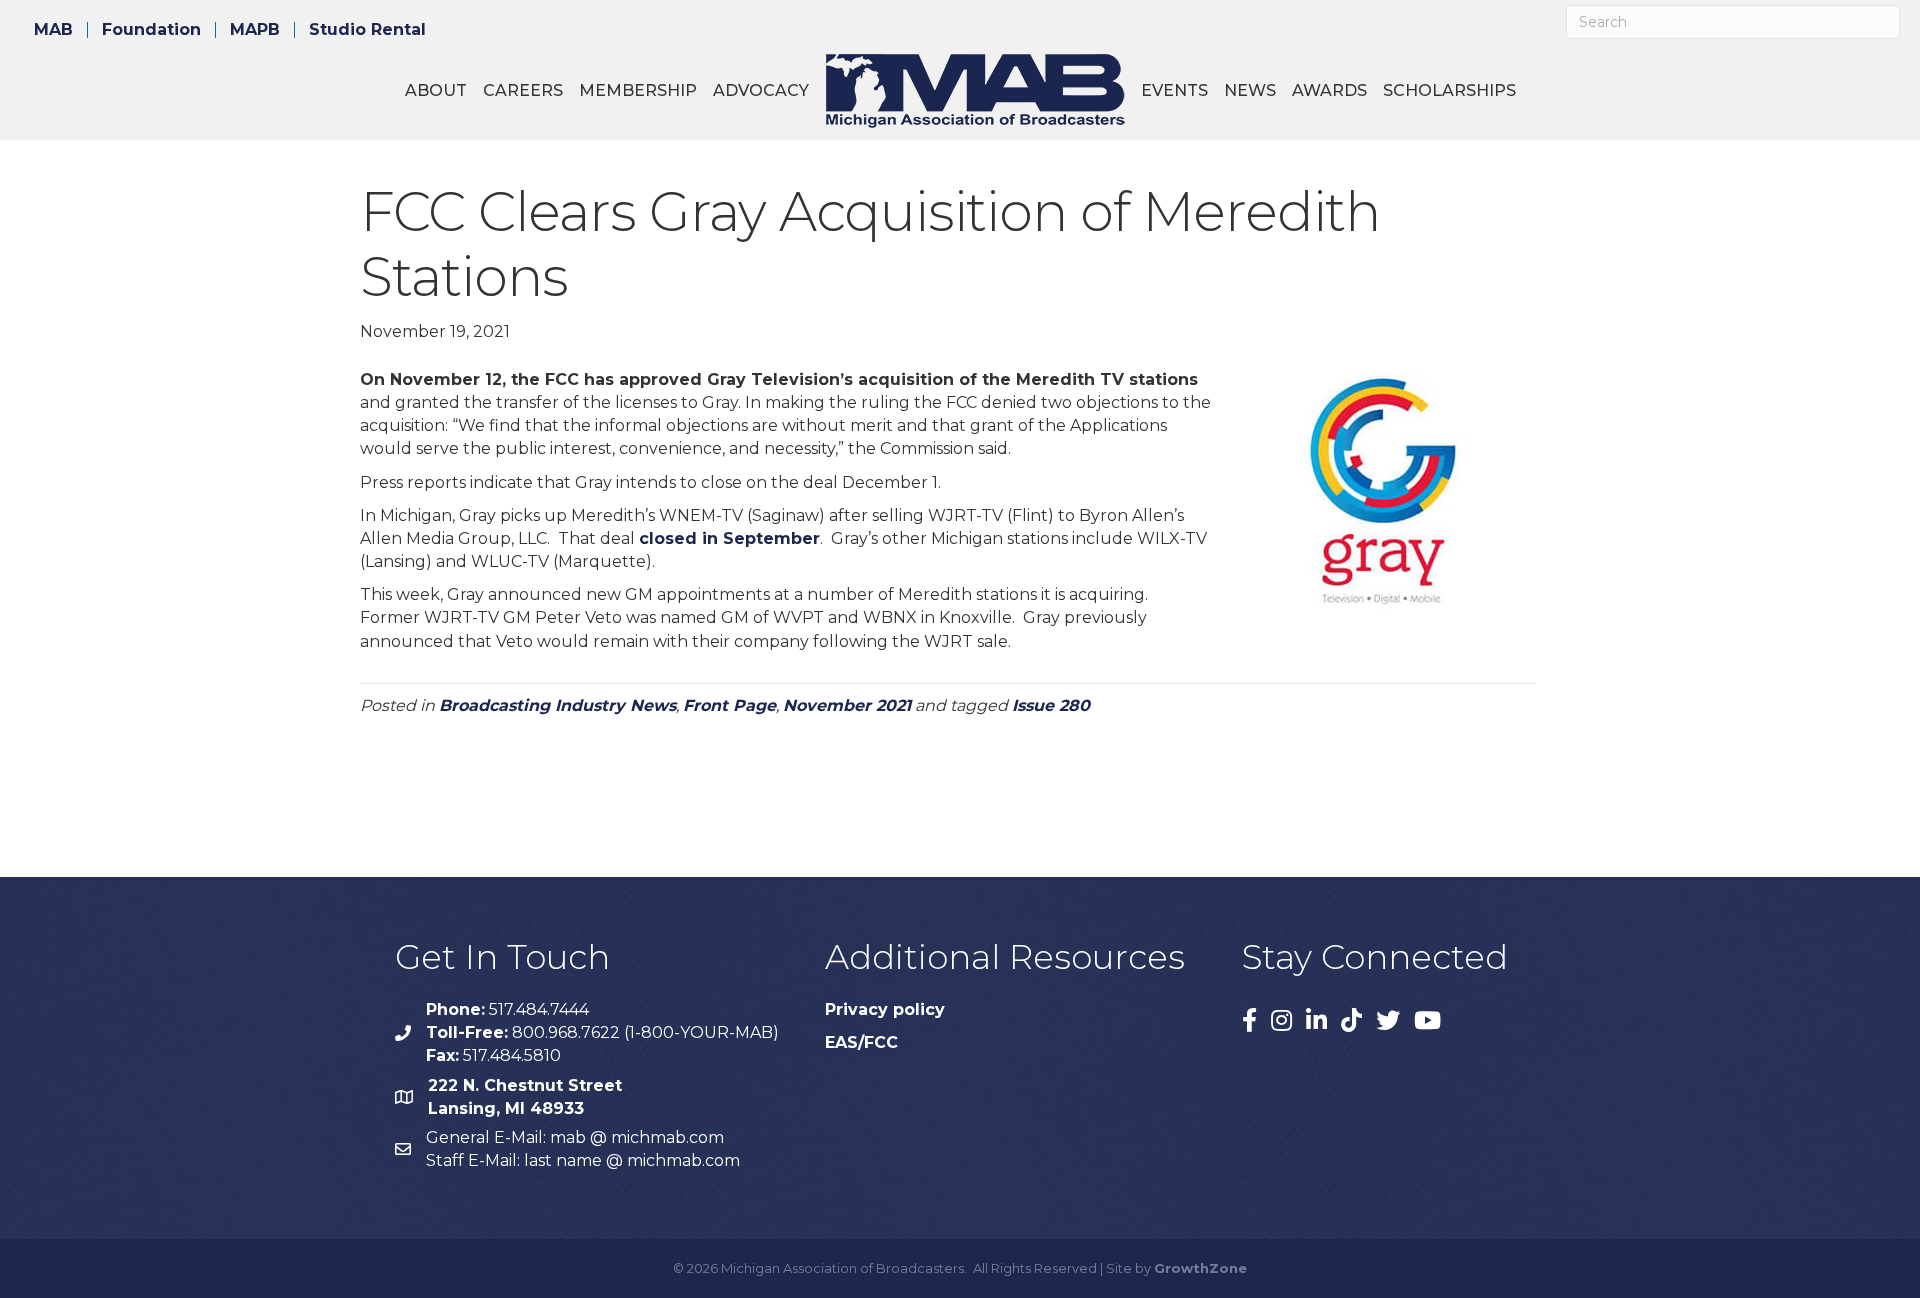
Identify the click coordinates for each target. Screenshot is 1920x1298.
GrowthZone (1200, 1268)
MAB (53, 30)
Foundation (151, 30)
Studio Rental (367, 30)
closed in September (729, 538)
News (1250, 90)
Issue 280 (1051, 705)
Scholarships (1449, 90)
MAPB (255, 30)
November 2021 (847, 705)
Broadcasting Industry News (557, 705)
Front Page (729, 705)
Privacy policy (885, 1009)
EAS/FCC (861, 1042)
